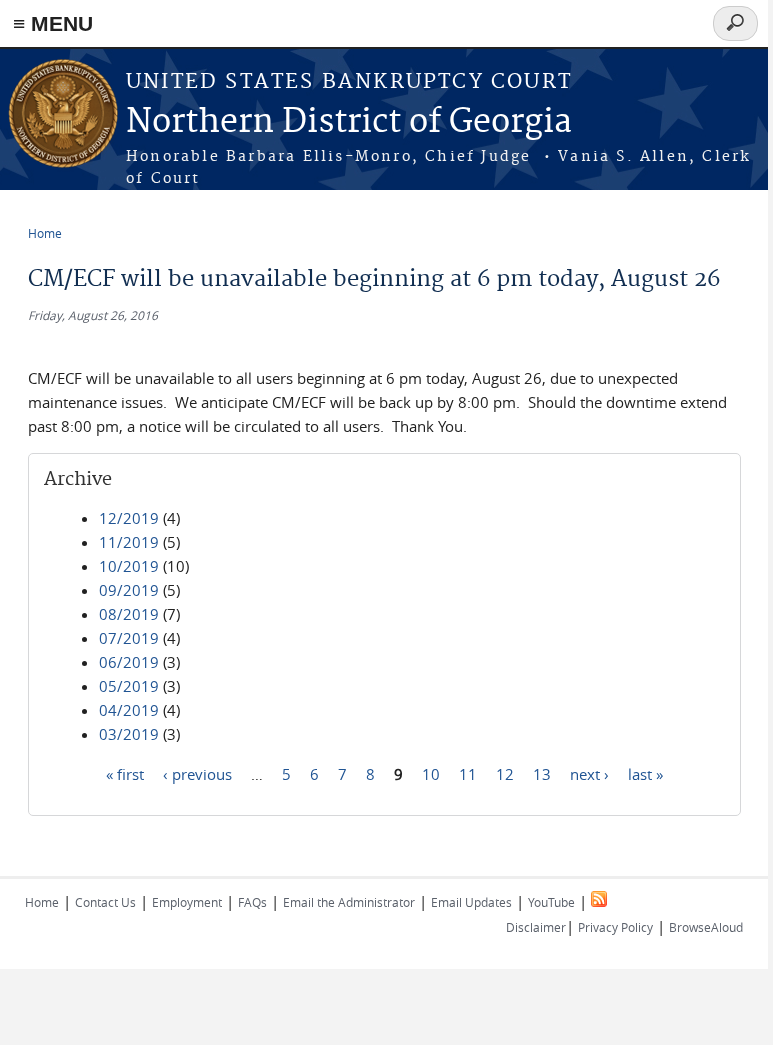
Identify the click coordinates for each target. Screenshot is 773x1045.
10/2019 (129, 566)
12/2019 (129, 518)
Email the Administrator (349, 902)
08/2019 (129, 614)
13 (542, 773)
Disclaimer (536, 927)
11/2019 (129, 542)
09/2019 (129, 590)
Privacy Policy (615, 927)
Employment (187, 902)
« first (125, 773)
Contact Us (105, 902)
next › (589, 773)
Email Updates (471, 902)
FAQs (252, 902)
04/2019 (129, 710)
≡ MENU (53, 23)
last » (645, 773)
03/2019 (129, 734)
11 (468, 773)
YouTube (551, 902)
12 (505, 773)
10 (431, 773)
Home (45, 233)
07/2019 (129, 638)
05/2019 (129, 686)
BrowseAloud (706, 927)
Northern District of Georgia (349, 122)
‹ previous (197, 773)
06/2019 (129, 662)
